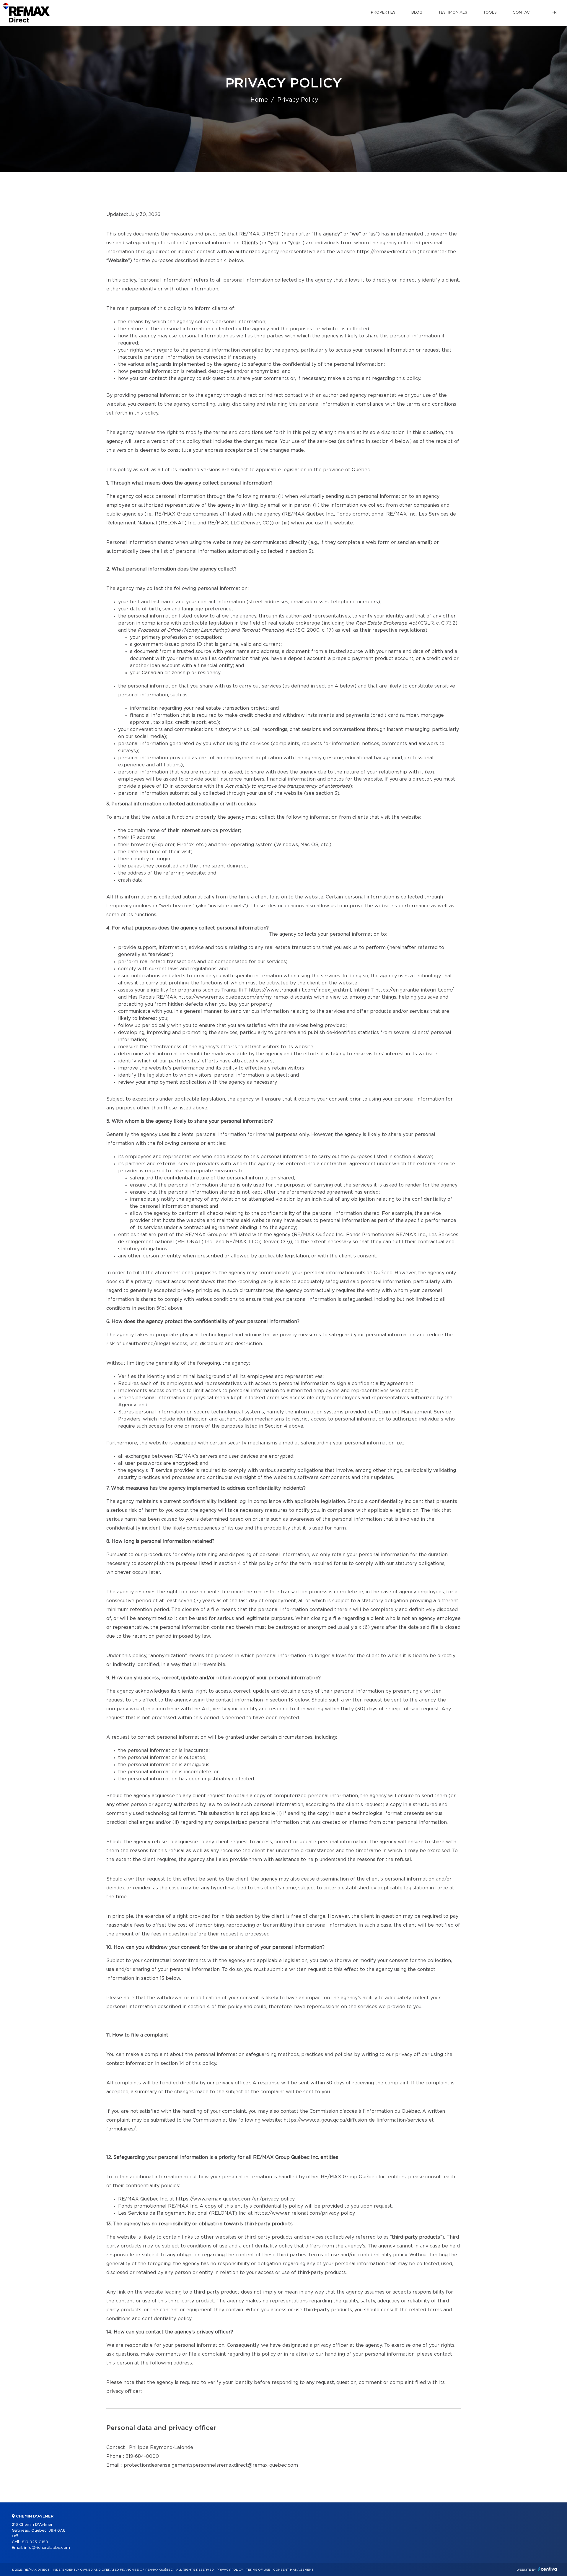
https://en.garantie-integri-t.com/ (414, 990)
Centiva (548, 2569)
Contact (523, 13)
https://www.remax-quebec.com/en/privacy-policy (235, 2199)
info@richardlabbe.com (47, 2548)
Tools (490, 13)
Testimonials (453, 13)
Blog (417, 13)
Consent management (293, 2570)
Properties (383, 13)
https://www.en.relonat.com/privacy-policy (305, 2213)
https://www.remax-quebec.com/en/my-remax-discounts (245, 997)
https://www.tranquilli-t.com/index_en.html (300, 990)
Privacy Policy (230, 2570)
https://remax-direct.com (386, 252)
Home (259, 100)
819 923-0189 (35, 2542)
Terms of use (258, 2570)
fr (554, 13)
